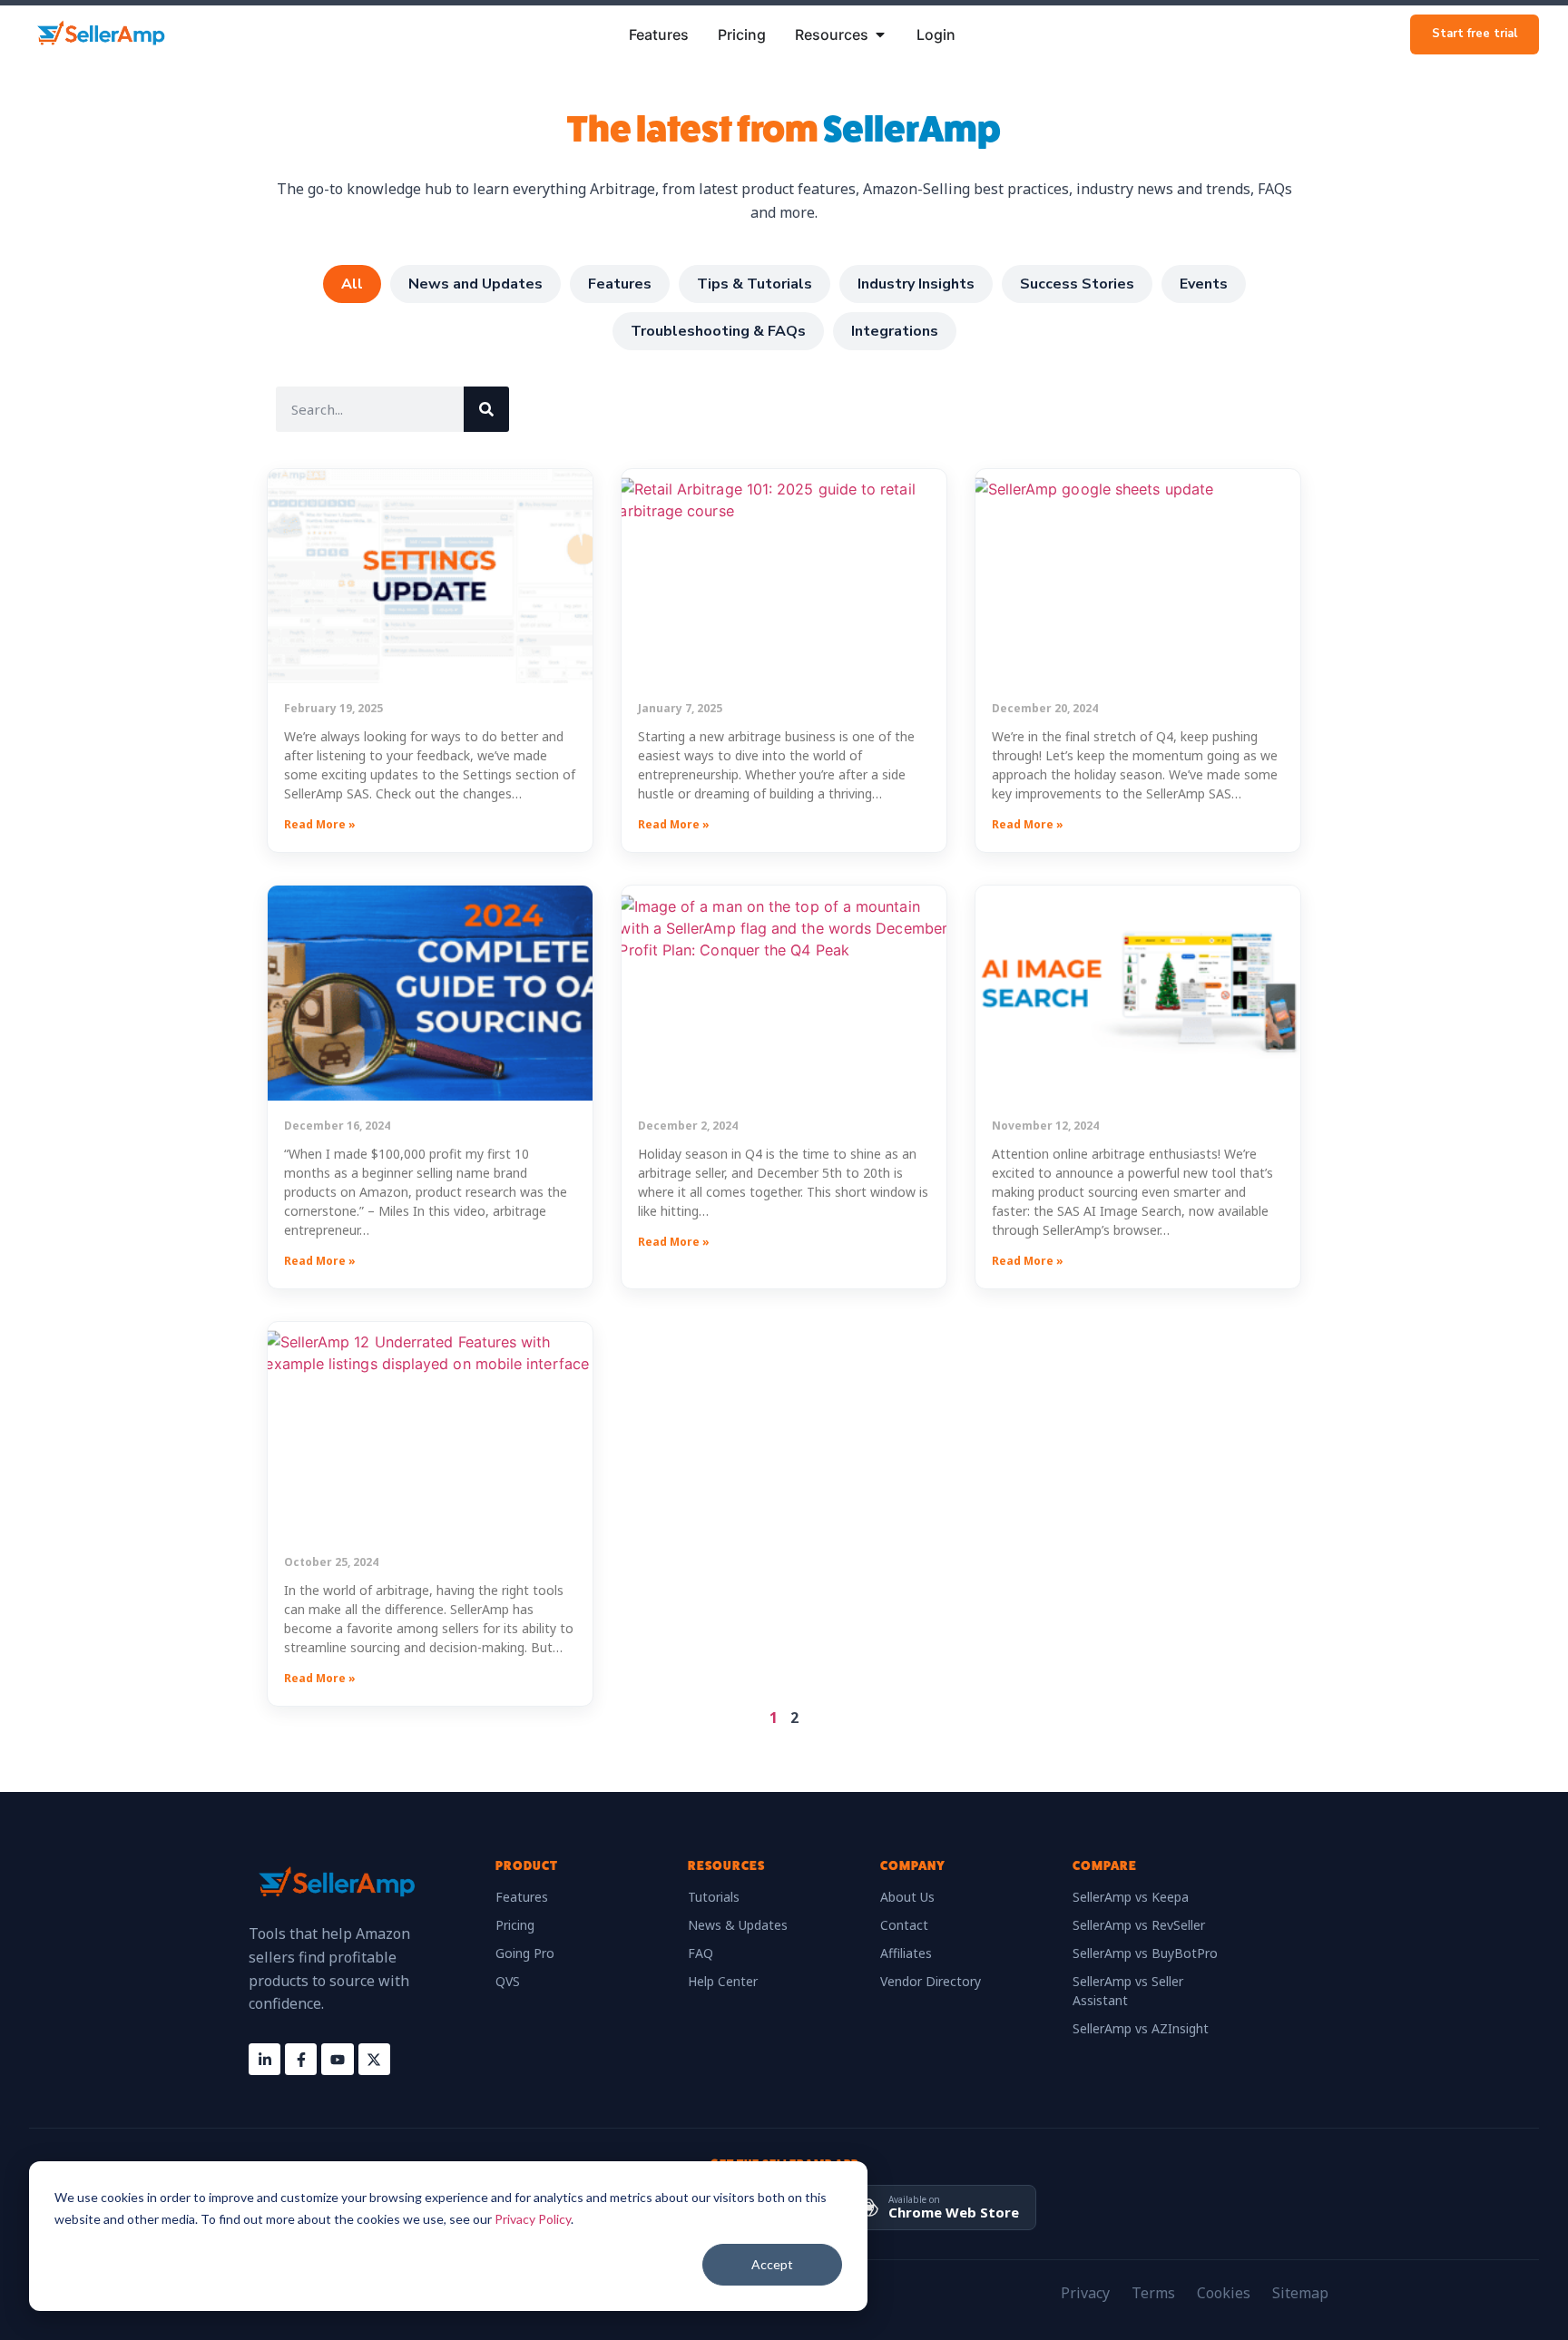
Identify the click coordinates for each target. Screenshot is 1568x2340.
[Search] (486, 409)
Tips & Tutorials (755, 284)
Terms (1153, 2293)
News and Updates (475, 284)
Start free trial (1475, 34)
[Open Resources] (880, 34)
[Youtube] (337, 2059)
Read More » (320, 824)
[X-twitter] (374, 2059)
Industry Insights (916, 284)
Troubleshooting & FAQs (718, 331)
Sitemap (1300, 2293)
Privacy (1085, 2293)
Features (620, 284)
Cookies (1224, 2293)
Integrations (895, 331)
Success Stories (1077, 284)
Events (1204, 284)
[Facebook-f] (301, 2059)
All (352, 284)
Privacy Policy (533, 2219)
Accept (772, 2264)
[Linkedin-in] (265, 2059)
